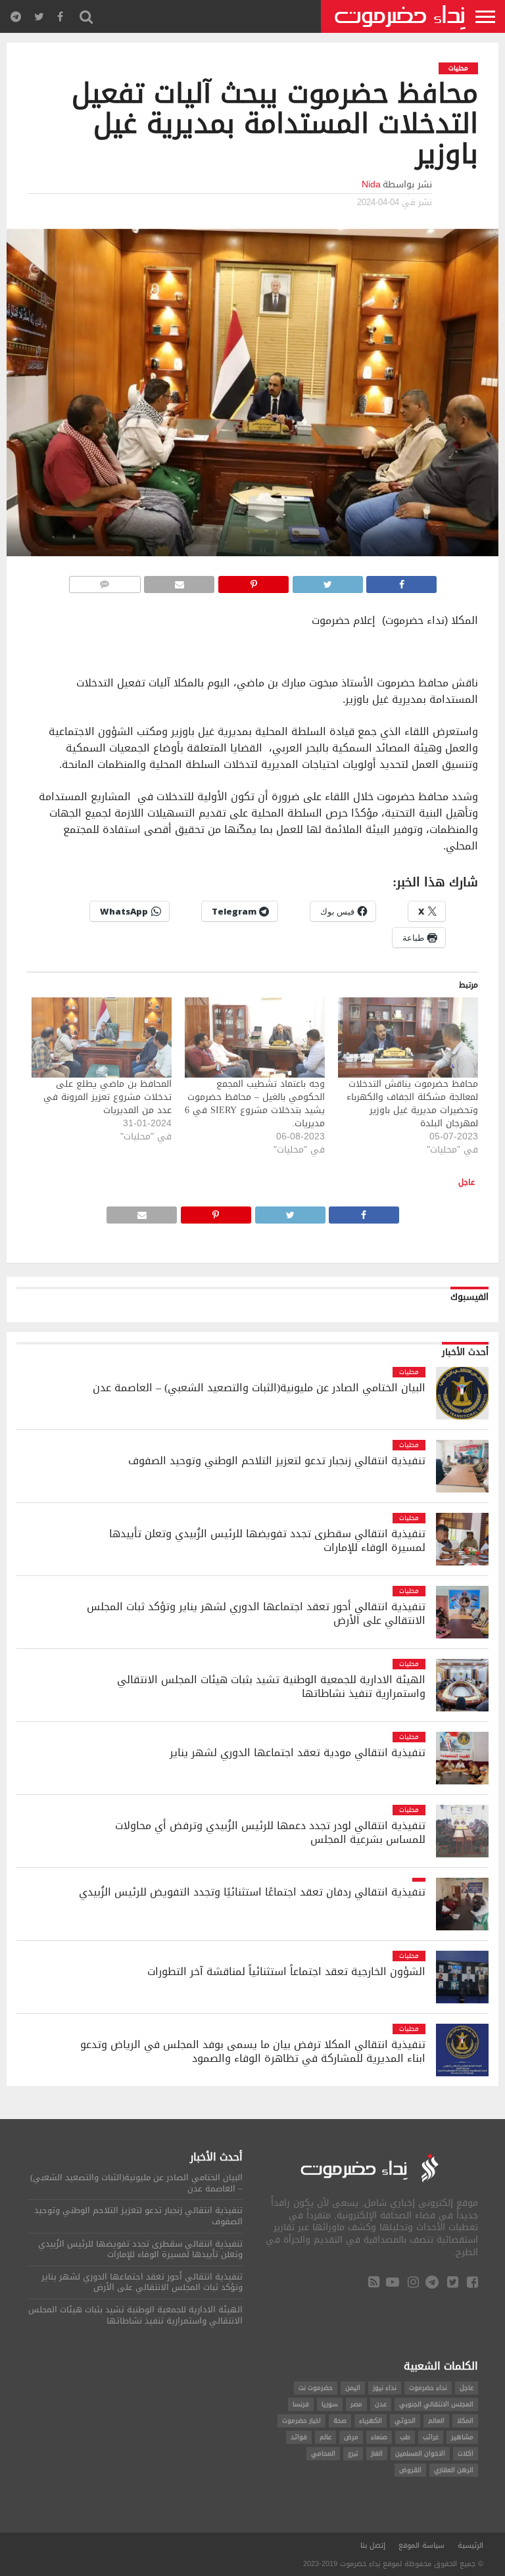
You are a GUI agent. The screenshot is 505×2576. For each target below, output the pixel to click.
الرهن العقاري (454, 2470)
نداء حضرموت (428, 2388)
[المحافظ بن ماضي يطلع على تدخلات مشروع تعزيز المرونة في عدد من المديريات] (102, 1038)
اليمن (353, 2388)
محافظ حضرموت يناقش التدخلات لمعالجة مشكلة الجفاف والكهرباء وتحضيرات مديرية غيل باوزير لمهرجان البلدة (412, 1104)
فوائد (299, 2437)
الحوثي (405, 2421)
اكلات (466, 2453)
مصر (356, 2404)
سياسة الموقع (421, 2545)
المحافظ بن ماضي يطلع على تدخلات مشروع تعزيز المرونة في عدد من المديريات (108, 1097)
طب (405, 2437)
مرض (351, 2437)
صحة (340, 2421)
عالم (325, 2437)
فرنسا (301, 2404)
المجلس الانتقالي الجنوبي (436, 2404)
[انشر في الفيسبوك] (401, 581)
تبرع (353, 2453)
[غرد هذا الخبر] (327, 581)
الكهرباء (371, 2421)
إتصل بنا (373, 2545)
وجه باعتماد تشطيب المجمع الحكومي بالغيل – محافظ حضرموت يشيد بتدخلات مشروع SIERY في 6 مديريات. (255, 1104)
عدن (381, 2404)
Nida (371, 184)
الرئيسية (470, 2545)
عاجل (467, 1182)
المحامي (323, 2453)
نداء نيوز (385, 2388)
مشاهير (462, 2437)
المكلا (465, 2421)
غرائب (431, 2437)
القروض (410, 2470)
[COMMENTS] (105, 581)
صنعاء (379, 2437)
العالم (436, 2421)
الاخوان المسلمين (420, 2453)
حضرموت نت (316, 2388)
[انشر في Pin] (253, 581)
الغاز (377, 2453)
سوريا (330, 2404)
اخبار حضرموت (301, 2421)
